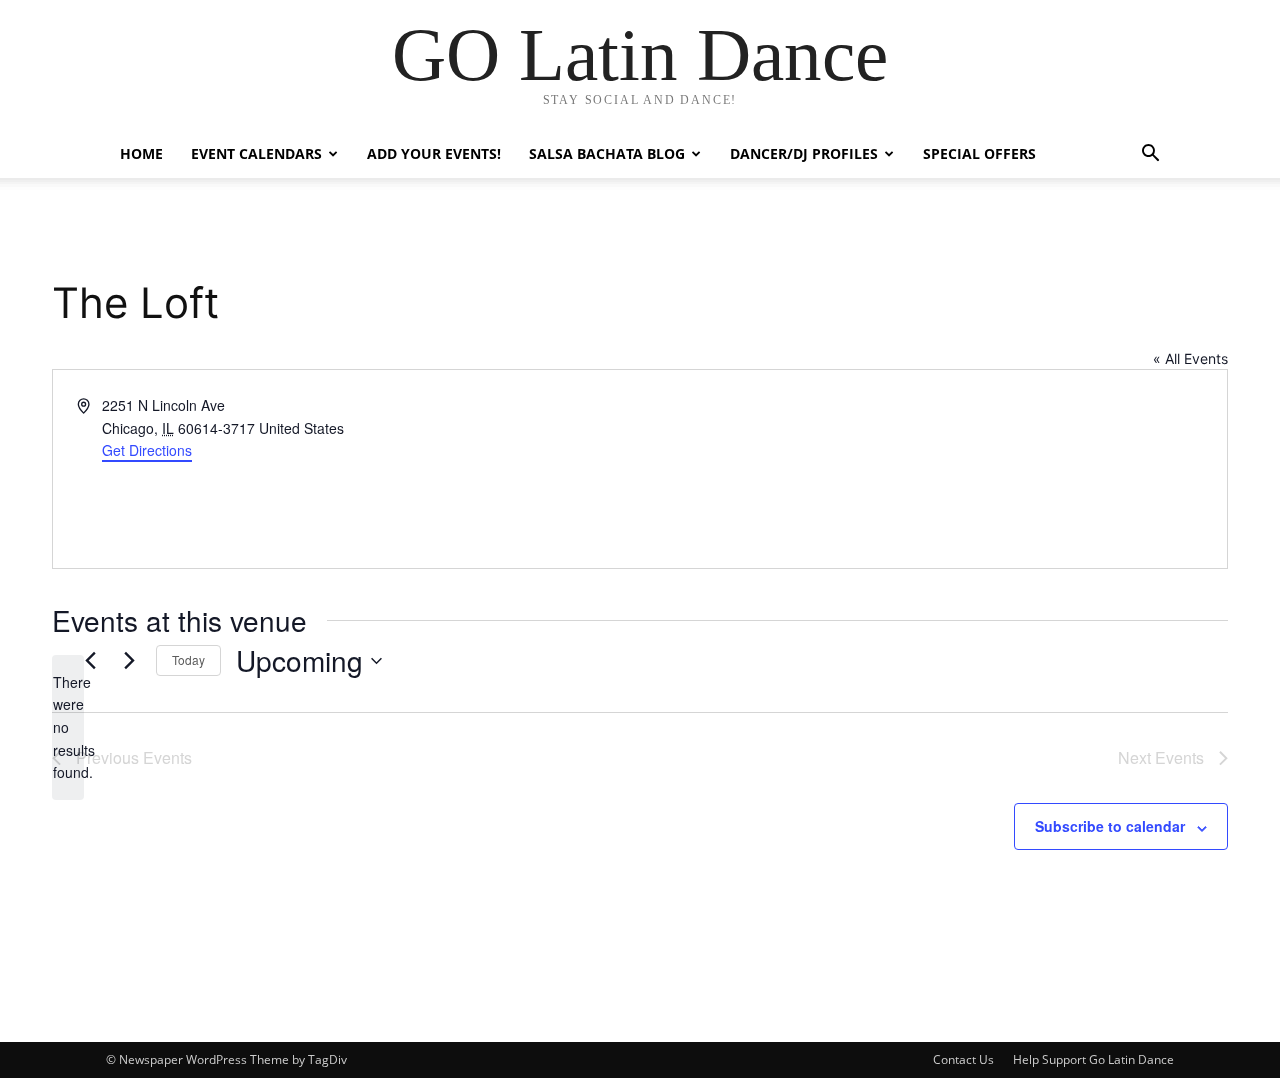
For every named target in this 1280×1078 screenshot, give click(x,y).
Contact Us (963, 1059)
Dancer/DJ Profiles (804, 153)
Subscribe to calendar (1110, 826)
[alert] (68, 727)
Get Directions (147, 450)
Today (188, 659)
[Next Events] (129, 661)
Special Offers (979, 153)
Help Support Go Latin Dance (1093, 1059)
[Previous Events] (90, 661)
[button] (1150, 155)
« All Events (1190, 358)
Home (141, 153)
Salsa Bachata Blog (607, 153)
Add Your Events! (434, 153)
